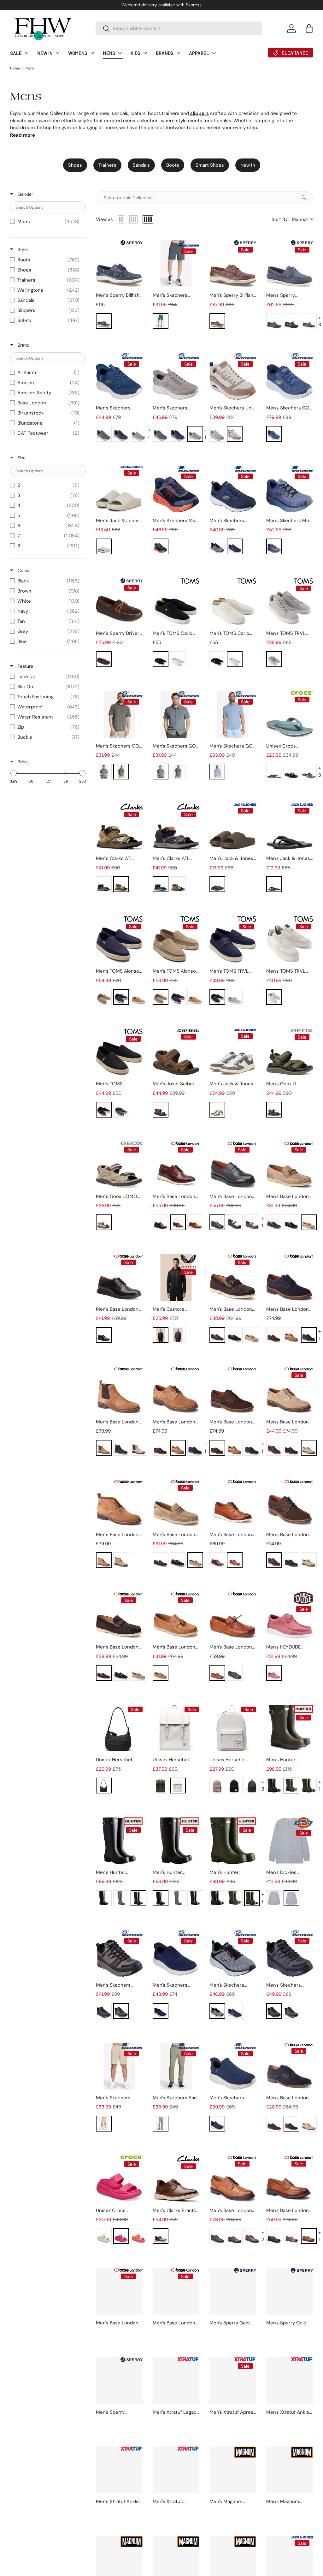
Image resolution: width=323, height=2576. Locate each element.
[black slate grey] (291, 772)
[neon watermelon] (138, 2236)
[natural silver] (104, 2124)
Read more (23, 135)
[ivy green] (161, 1786)
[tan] (138, 997)
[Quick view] (136, 281)
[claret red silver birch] (274, 1673)
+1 (149, 434)
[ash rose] (217, 1786)
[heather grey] (291, 1898)
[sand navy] (104, 1222)
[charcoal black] (217, 546)
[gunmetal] (178, 1335)
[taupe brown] (138, 434)
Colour (24, 570)
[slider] (14, 773)
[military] (274, 1110)
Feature (25, 666)
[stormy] (235, 2457)
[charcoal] (274, 1898)
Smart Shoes (210, 165)
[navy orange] (161, 546)
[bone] (104, 2236)
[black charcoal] (161, 321)
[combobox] (179, 28)
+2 (263, 2236)
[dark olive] (309, 1786)
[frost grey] (217, 1110)
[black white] (235, 1222)
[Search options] (305, 198)
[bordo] (235, 2236)
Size (21, 458)
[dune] (104, 997)
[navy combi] (104, 884)
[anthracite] (274, 884)
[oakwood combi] (121, 884)
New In (248, 165)
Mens (30, 68)
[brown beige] (252, 1222)
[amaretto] (274, 321)
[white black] (274, 997)
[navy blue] (235, 546)
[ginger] (291, 1335)
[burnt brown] (178, 1222)
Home (15, 68)
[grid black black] (252, 1786)
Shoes (75, 165)
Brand (23, 345)
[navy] (104, 321)
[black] (161, 659)
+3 (320, 772)
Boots (173, 165)
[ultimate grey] (235, 997)
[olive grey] (121, 772)
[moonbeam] (104, 546)
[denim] (217, 772)
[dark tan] (161, 2236)
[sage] (217, 434)
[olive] (274, 2457)
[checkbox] (46, 222)
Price (22, 762)
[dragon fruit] (121, 2236)
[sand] (235, 434)
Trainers (107, 165)
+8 (320, 321)
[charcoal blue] (104, 434)
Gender (25, 194)
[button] (309, 28)
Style (22, 249)
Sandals (141, 165)
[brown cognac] (161, 1110)
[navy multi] (121, 1110)
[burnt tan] (195, 1222)
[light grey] (274, 659)
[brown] (217, 321)
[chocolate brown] (291, 1786)
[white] (178, 659)
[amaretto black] (291, 321)
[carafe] (217, 884)
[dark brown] (274, 2124)
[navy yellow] (121, 434)
